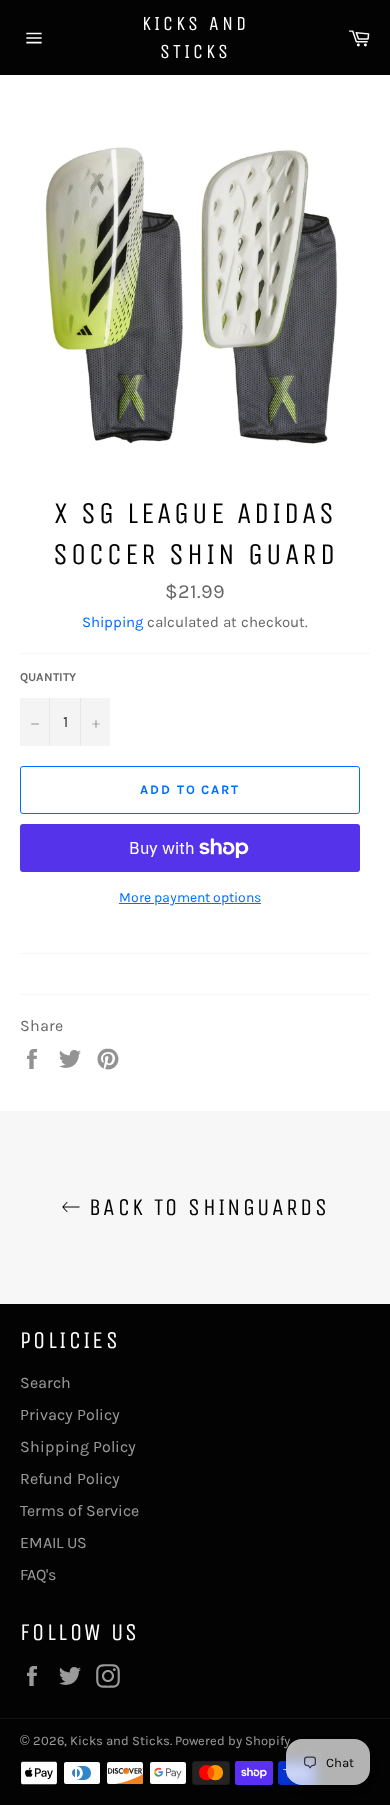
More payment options (190, 897)
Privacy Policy (70, 1414)
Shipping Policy (78, 1446)
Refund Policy (70, 1478)
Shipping (112, 622)
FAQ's (38, 1574)
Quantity (48, 677)
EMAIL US (53, 1542)
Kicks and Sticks (195, 37)
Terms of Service (79, 1510)
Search (45, 1382)
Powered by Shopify (232, 1740)
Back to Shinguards (205, 1207)
